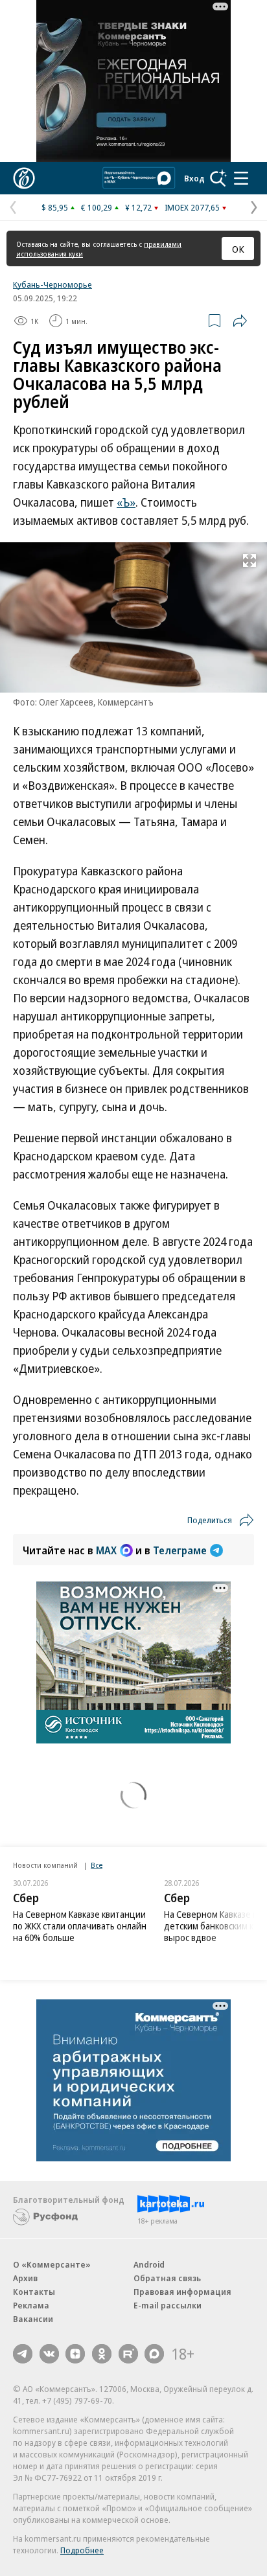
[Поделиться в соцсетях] (240, 321)
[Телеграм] (23, 2354)
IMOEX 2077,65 (192, 207)
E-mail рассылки (168, 2305)
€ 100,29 (97, 207)
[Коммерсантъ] (24, 178)
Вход (194, 178)
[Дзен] (75, 2354)
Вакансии (33, 2319)
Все (97, 1865)
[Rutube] (128, 2354)
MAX (106, 1550)
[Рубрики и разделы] (241, 178)
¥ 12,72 (138, 207)
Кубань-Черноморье (52, 284)
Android (149, 2264)
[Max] (154, 2354)
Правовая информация (182, 2292)
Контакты (34, 2292)
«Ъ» (126, 502)
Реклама (31, 2305)
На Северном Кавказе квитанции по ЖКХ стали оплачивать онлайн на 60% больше (80, 1926)
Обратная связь (167, 2278)
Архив (25, 2278)
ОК (238, 249)
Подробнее (82, 2550)
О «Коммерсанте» (52, 2264)
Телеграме (180, 1550)
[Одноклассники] (102, 2354)
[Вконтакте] (49, 2354)
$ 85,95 (55, 207)
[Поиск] (218, 178)
